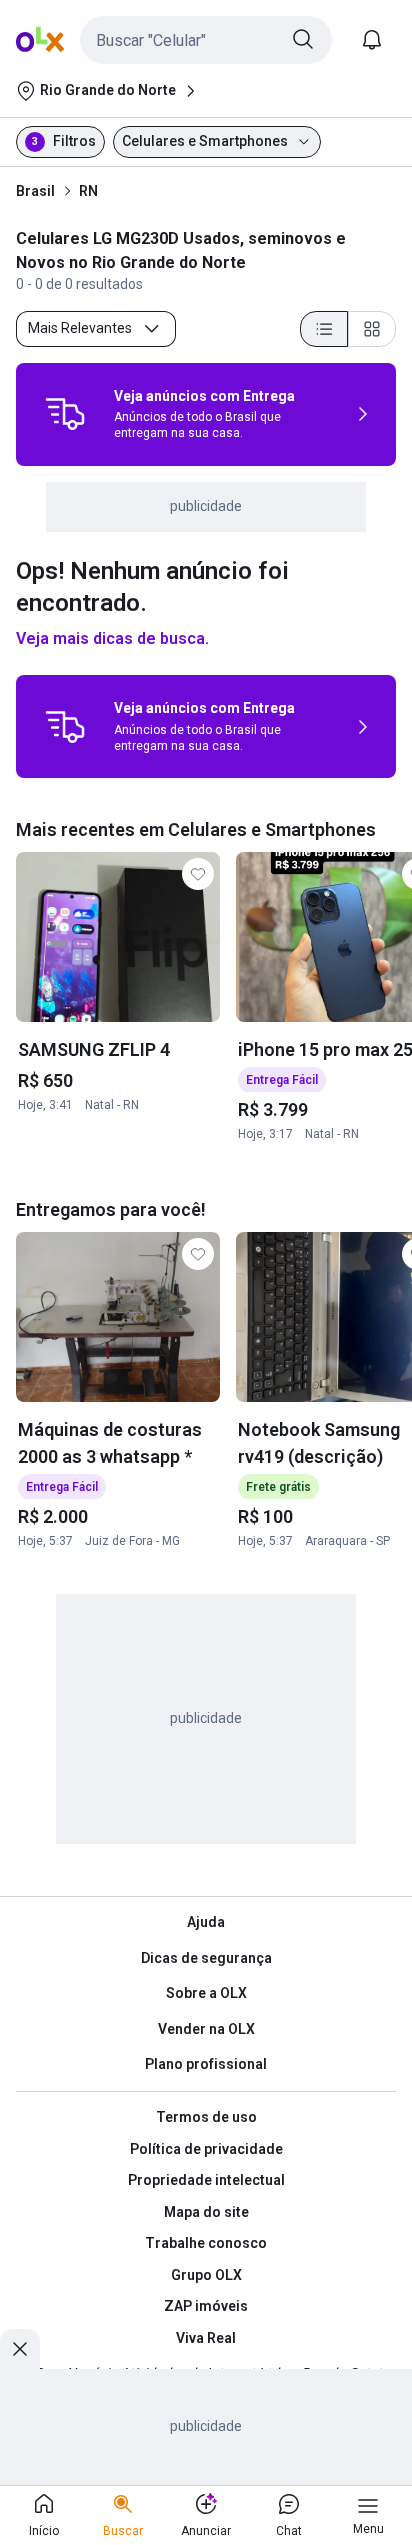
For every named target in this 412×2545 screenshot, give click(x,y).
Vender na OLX (206, 2029)
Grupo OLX (206, 2275)
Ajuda (206, 1922)
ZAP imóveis (206, 2306)
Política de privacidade (206, 2149)
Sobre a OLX (206, 1993)
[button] (206, 40)
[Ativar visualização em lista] (324, 329)
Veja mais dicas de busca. (112, 638)
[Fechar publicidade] (20, 2349)
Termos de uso (206, 2117)
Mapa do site (206, 2212)
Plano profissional (206, 2064)
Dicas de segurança (206, 1958)
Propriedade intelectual (206, 2180)
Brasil (35, 191)
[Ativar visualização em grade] (372, 329)
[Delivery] (65, 414)
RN (88, 191)
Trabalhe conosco (206, 2243)
